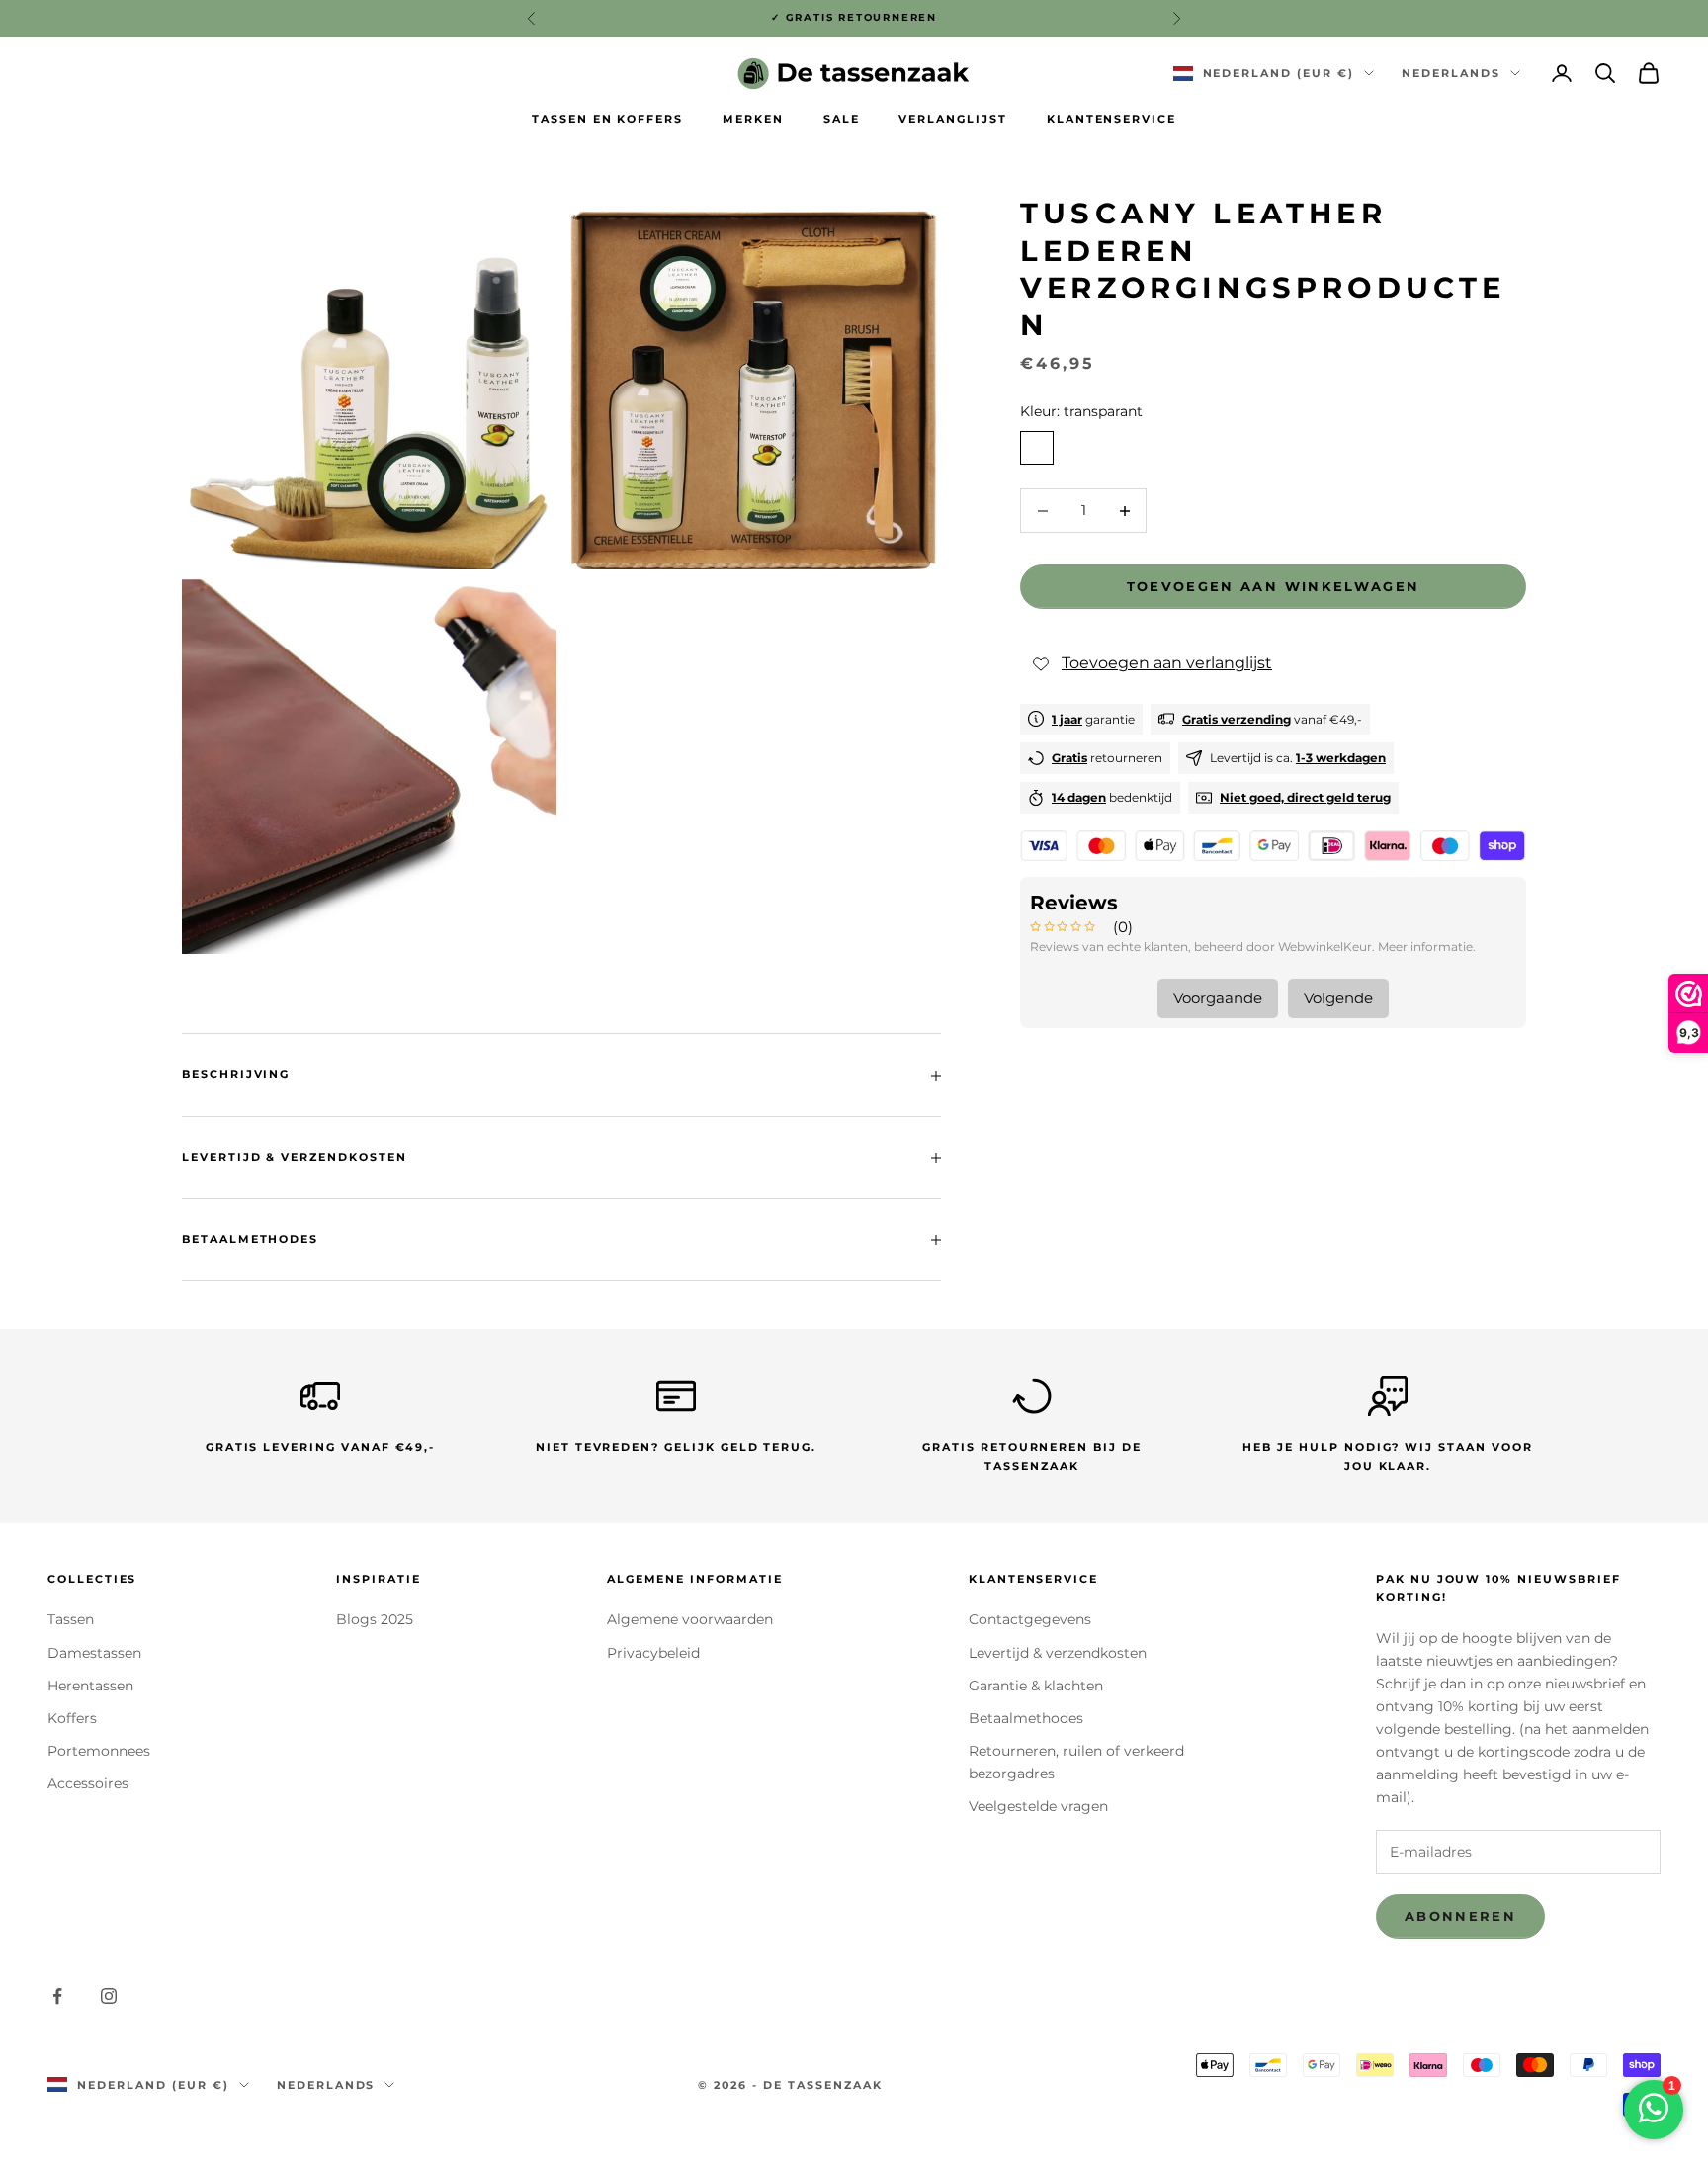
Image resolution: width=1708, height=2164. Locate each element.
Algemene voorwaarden (690, 1619)
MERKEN (753, 119)
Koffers (72, 1718)
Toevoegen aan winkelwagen (1274, 586)
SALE (842, 119)
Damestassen (94, 1653)
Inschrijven (1489, 2100)
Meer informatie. (1427, 947)
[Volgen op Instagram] (109, 1996)
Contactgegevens (1030, 1619)
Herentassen (90, 1686)
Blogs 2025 (375, 1619)
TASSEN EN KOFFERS (607, 119)
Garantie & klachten (1036, 1686)
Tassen (71, 1619)
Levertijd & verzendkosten (1058, 1653)
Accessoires (88, 1783)
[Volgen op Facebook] (57, 1996)
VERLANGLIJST (952, 119)
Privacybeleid (653, 1653)
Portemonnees (99, 1751)
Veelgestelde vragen (1038, 1806)
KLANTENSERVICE (1111, 119)
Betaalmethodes (1026, 1718)
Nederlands (1451, 73)
